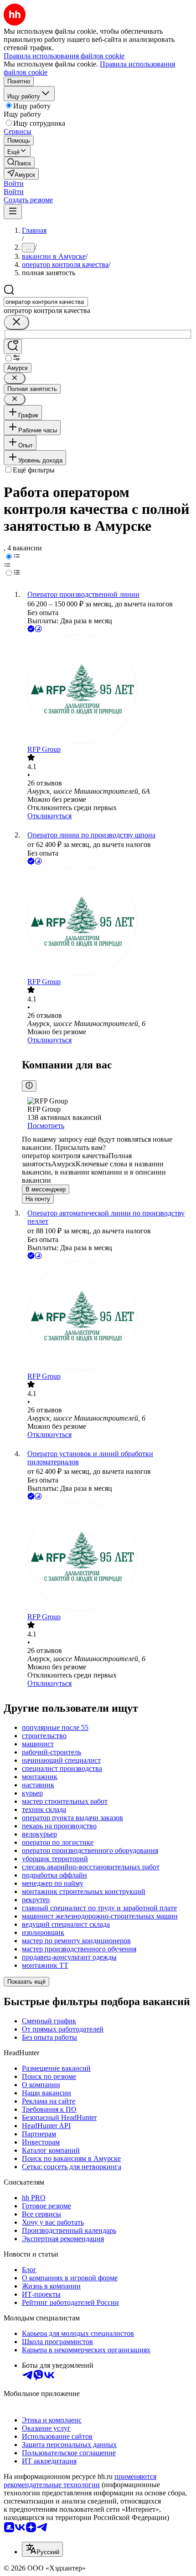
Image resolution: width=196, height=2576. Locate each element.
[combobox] (46, 302)
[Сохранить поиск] (13, 346)
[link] (19, 162)
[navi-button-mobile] (13, 212)
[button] (14, 183)
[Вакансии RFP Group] (107, 690)
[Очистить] (16, 322)
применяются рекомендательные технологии (80, 2481)
